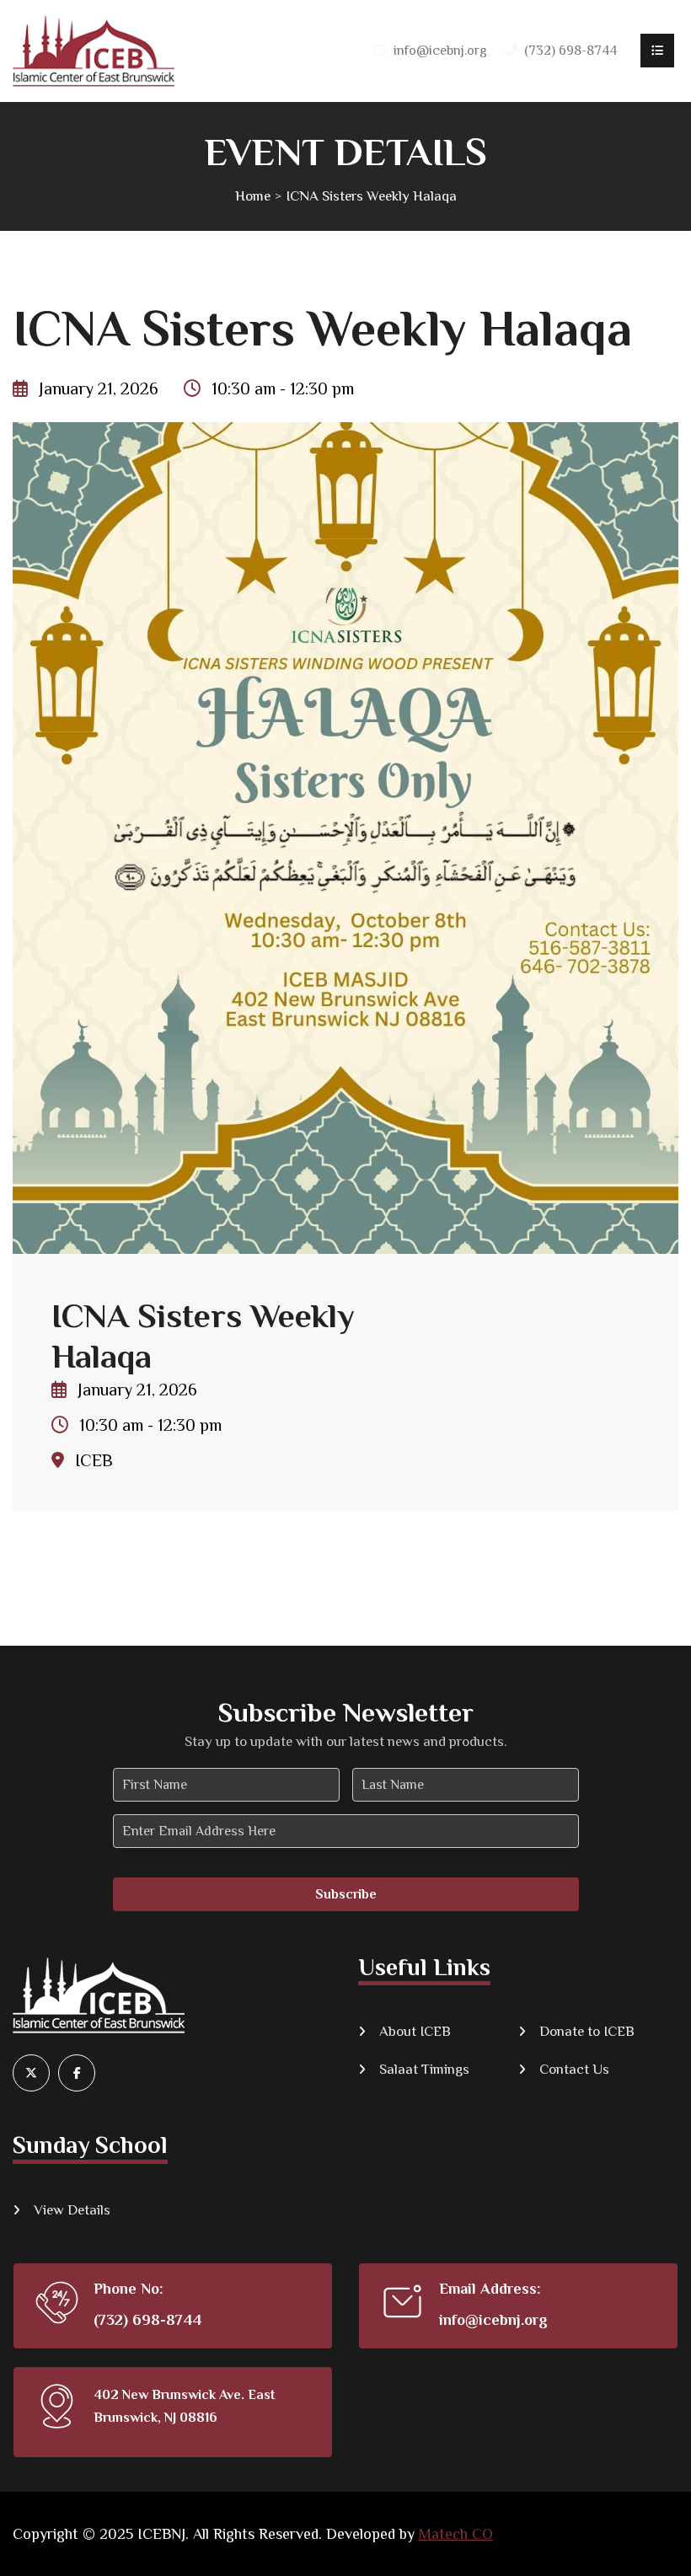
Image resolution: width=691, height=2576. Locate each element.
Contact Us (574, 2069)
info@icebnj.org (440, 51)
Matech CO (456, 2534)
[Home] (94, 51)
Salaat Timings (424, 2069)
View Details (72, 2210)
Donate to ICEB (587, 2031)
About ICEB (415, 2031)
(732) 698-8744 (147, 2320)
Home (253, 196)
